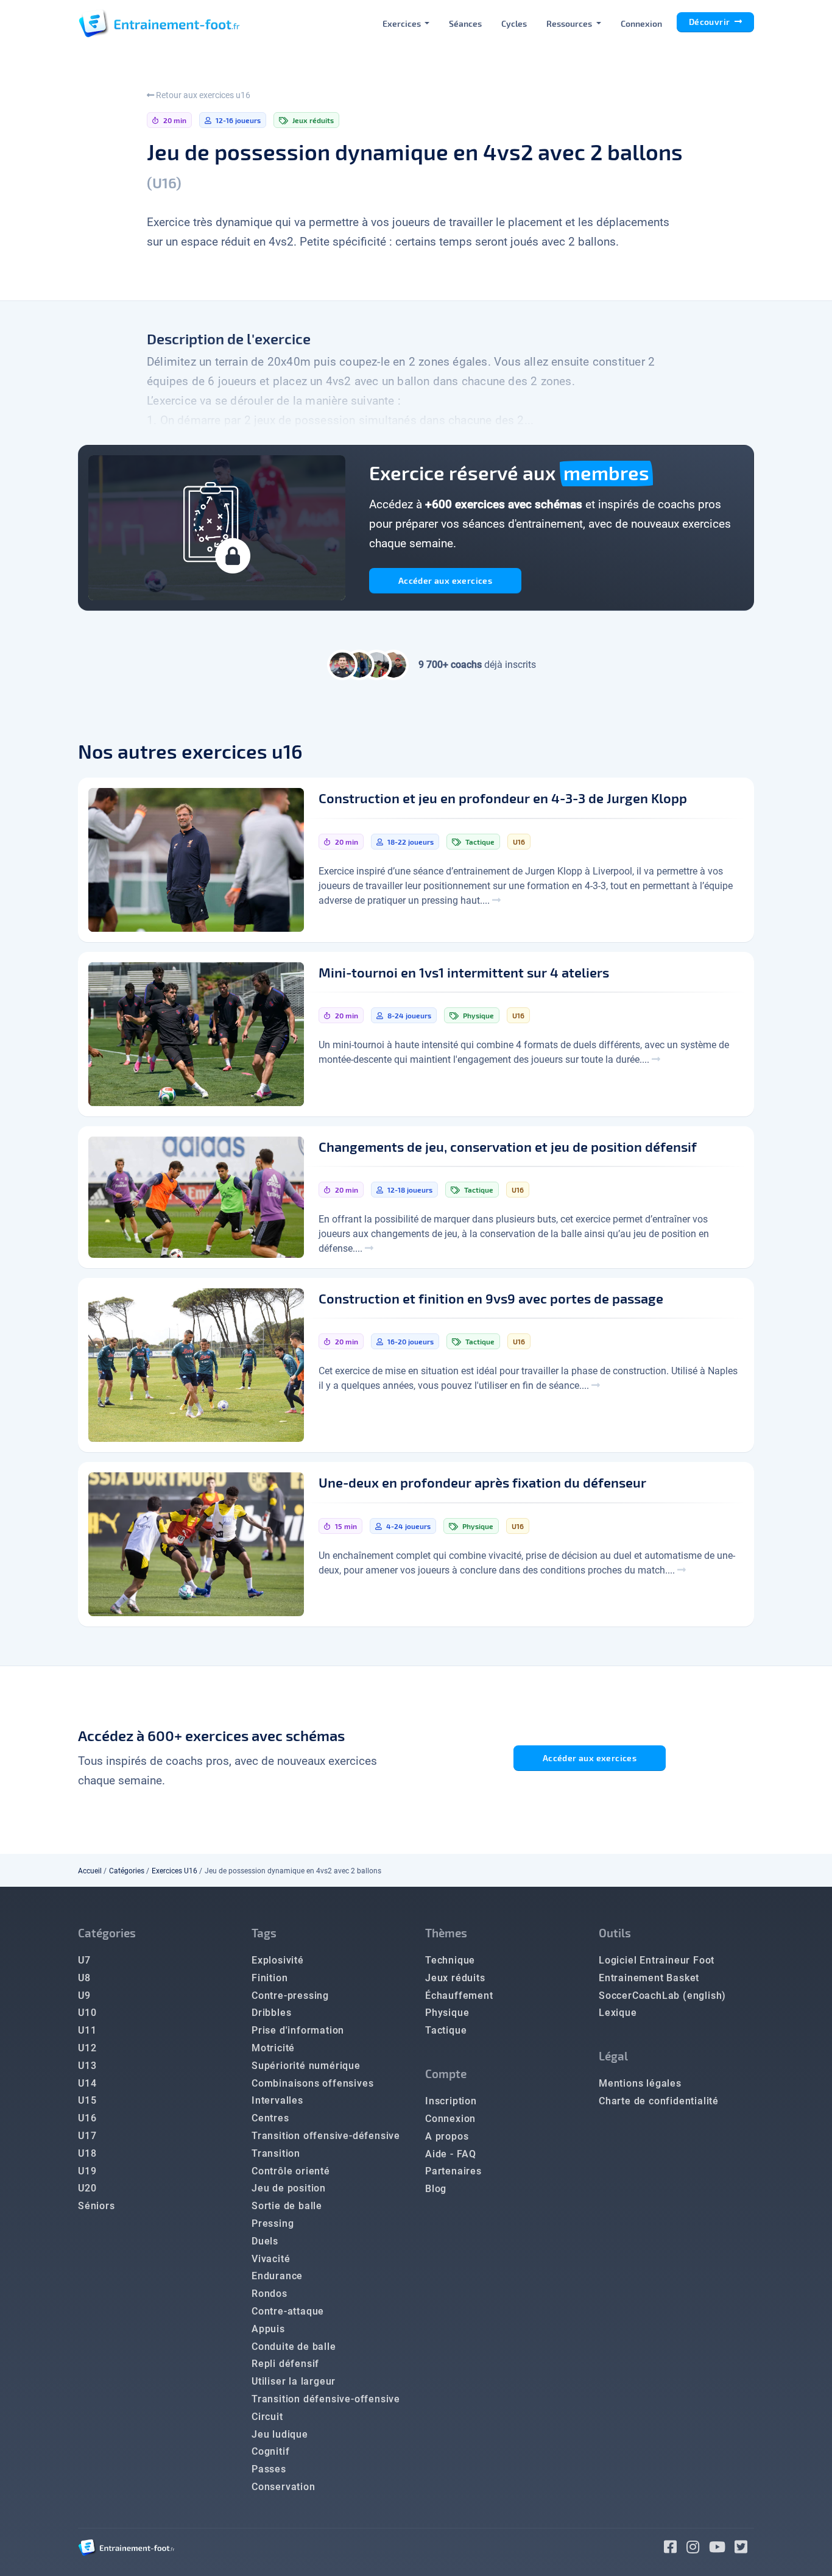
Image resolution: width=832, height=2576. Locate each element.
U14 (87, 2083)
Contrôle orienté (291, 2171)
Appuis (268, 2329)
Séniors (97, 2206)
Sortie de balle (287, 2206)
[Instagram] (698, 2549)
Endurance (277, 2276)
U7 (84, 1960)
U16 (87, 2118)
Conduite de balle (294, 2347)
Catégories (127, 1871)
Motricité (273, 2048)
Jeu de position (289, 2188)
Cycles (514, 23)
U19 (87, 2171)
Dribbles (271, 2013)
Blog (436, 2189)
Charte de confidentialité (659, 2101)
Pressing (273, 2223)
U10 (87, 2013)
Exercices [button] (403, 23)
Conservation (284, 2487)
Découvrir (710, 22)
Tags (264, 1933)
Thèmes (446, 1933)
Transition (276, 2153)
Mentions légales (640, 2083)
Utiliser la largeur (294, 2381)
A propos (447, 2136)
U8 (84, 1978)
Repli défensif (285, 2364)
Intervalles (277, 2100)
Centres (270, 2118)
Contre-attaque (288, 2311)
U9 (84, 1996)
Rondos (270, 2294)
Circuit (267, 2417)
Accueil (90, 1871)
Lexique (618, 2013)
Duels (265, 2241)
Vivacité (271, 2259)
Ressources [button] (570, 23)
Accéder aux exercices (445, 580)
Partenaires (453, 2171)
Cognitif (270, 2451)
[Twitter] (744, 2549)
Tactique (446, 2030)
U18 (87, 2153)
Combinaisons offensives (312, 2083)
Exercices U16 (175, 1871)
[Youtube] (722, 2549)
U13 (87, 2066)
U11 (87, 2030)
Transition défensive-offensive (326, 2399)
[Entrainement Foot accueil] (159, 23)
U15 (87, 2100)
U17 (87, 2136)
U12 (87, 2048)
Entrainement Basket (649, 1978)
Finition (270, 1978)
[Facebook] (675, 2549)
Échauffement (459, 1996)
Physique (447, 2013)
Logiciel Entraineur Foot (657, 1960)
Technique (450, 1960)
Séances (465, 23)
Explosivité (278, 1960)
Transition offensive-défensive (326, 2136)
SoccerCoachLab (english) (662, 1996)
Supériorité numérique (306, 2066)
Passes (269, 2469)
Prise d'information (298, 2030)
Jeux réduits (455, 1978)
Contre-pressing (290, 1996)
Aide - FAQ (451, 2154)
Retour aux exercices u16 (202, 95)
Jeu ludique (280, 2434)
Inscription (451, 2101)
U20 (87, 2188)
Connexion (641, 23)
